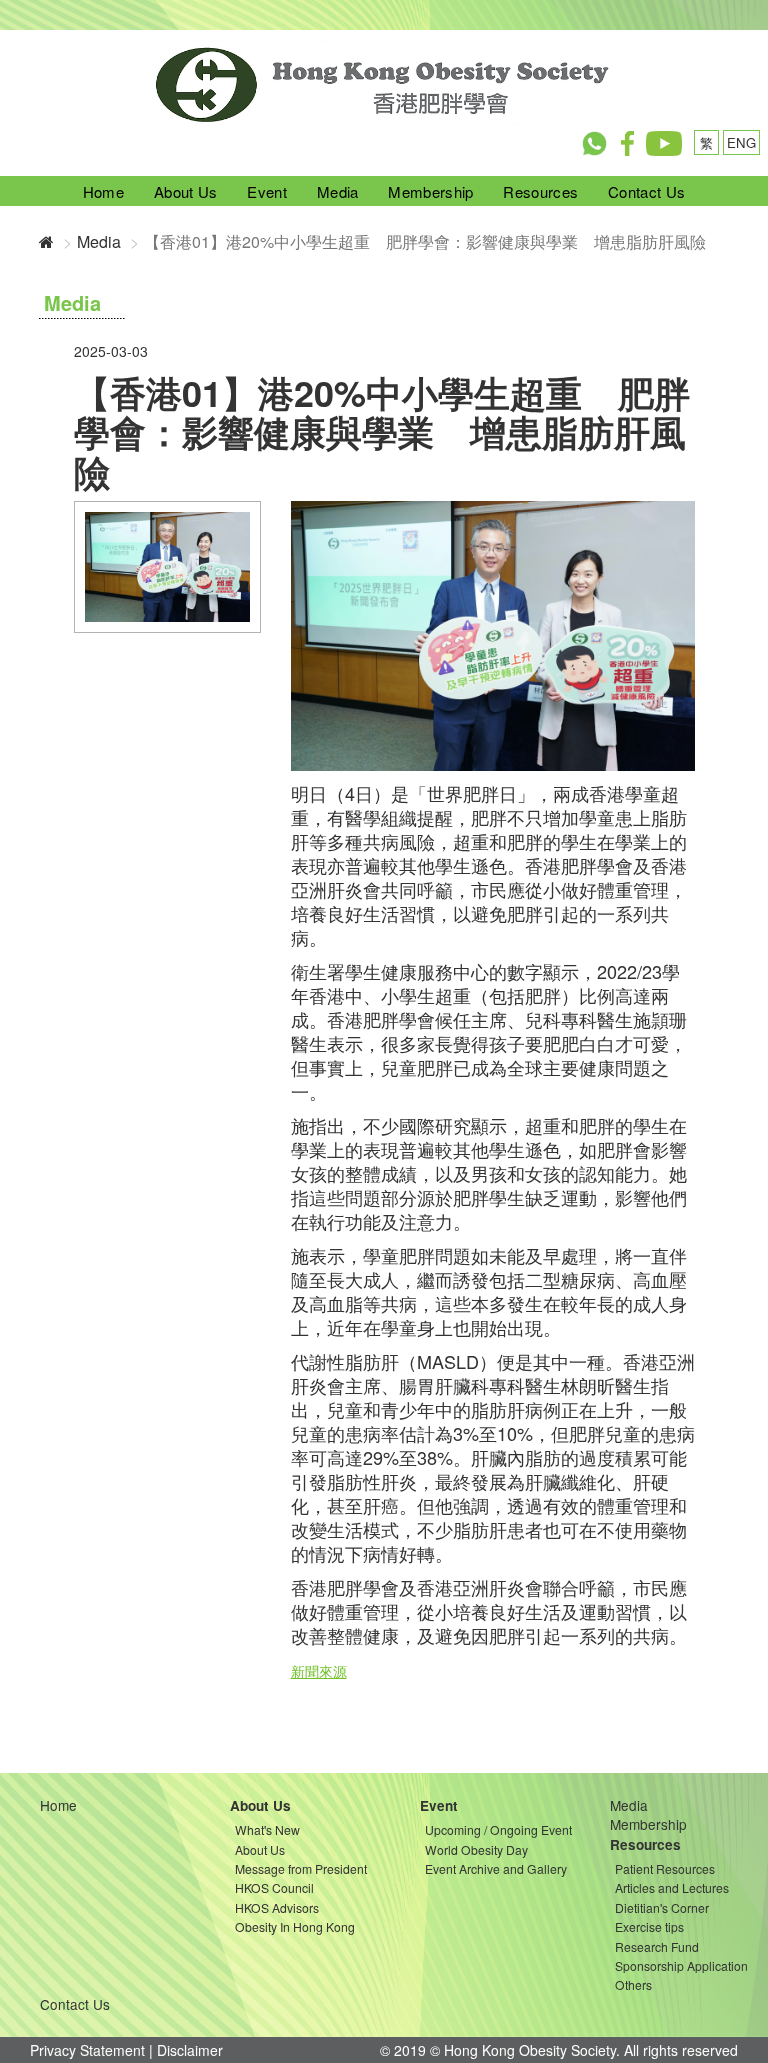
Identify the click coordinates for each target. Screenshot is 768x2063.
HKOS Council (274, 1887)
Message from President (301, 1868)
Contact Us (646, 191)
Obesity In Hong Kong (295, 1926)
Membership (430, 191)
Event (267, 191)
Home (103, 191)
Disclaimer (190, 2050)
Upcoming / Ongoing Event (498, 1829)
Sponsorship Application (681, 1965)
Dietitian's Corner (662, 1907)
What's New (267, 1829)
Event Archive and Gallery (496, 1868)
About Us (185, 191)
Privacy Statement (87, 2050)
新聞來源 (319, 1671)
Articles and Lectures (672, 1887)
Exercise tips (649, 1926)
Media (338, 191)
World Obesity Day (476, 1849)
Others (633, 1984)
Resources (540, 191)
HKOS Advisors (277, 1907)
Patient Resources (665, 1868)
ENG (741, 142)
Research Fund (657, 1946)
